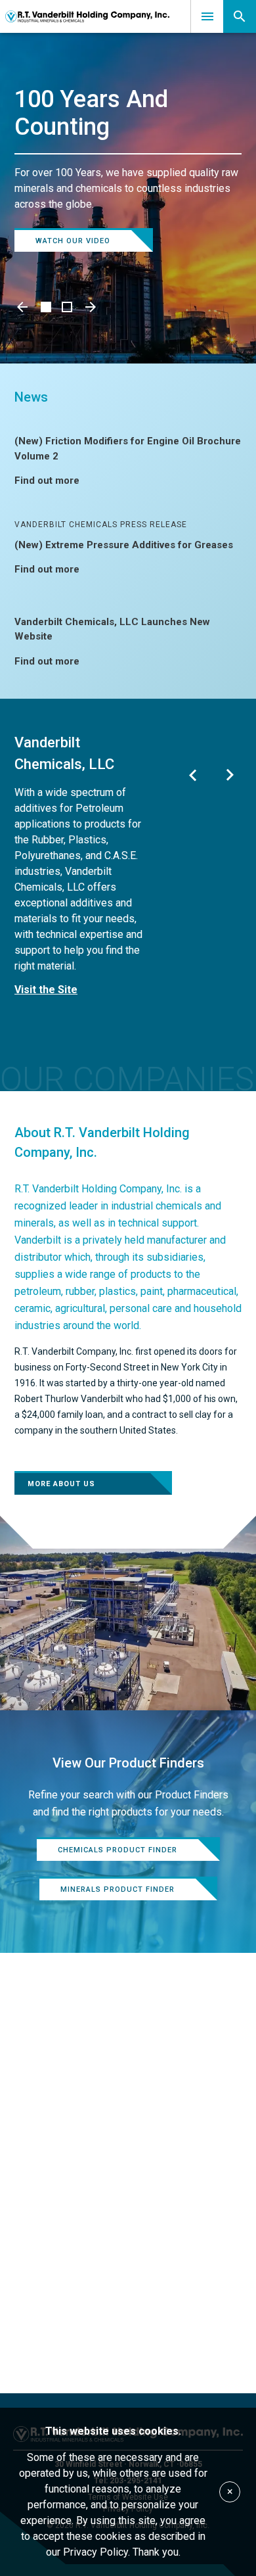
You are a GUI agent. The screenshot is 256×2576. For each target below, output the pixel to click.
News (31, 397)
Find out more (47, 480)
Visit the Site (46, 990)
